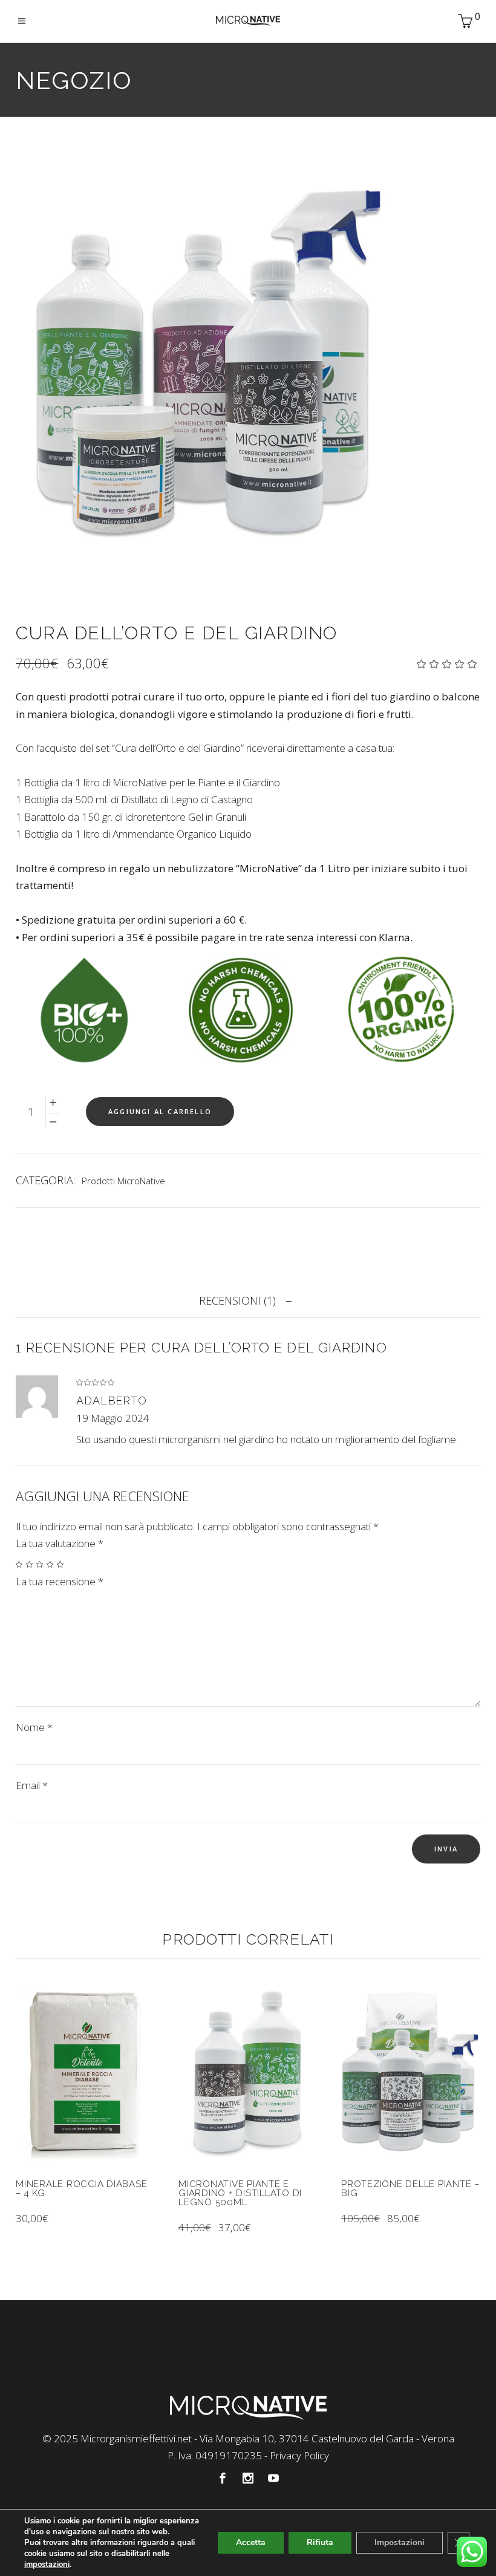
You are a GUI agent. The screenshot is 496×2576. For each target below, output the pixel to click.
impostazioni (47, 2565)
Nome (34, 1727)
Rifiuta (320, 2542)
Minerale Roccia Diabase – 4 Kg (81, 2189)
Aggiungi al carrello (160, 1111)
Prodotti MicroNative (123, 1181)
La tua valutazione (60, 1543)
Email (32, 1785)
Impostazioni (400, 2542)
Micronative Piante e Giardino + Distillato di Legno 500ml (240, 2193)
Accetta (251, 2542)
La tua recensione (60, 1581)
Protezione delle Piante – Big (410, 2189)
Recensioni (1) (237, 1300)
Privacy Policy (299, 2455)
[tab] (248, 1300)
